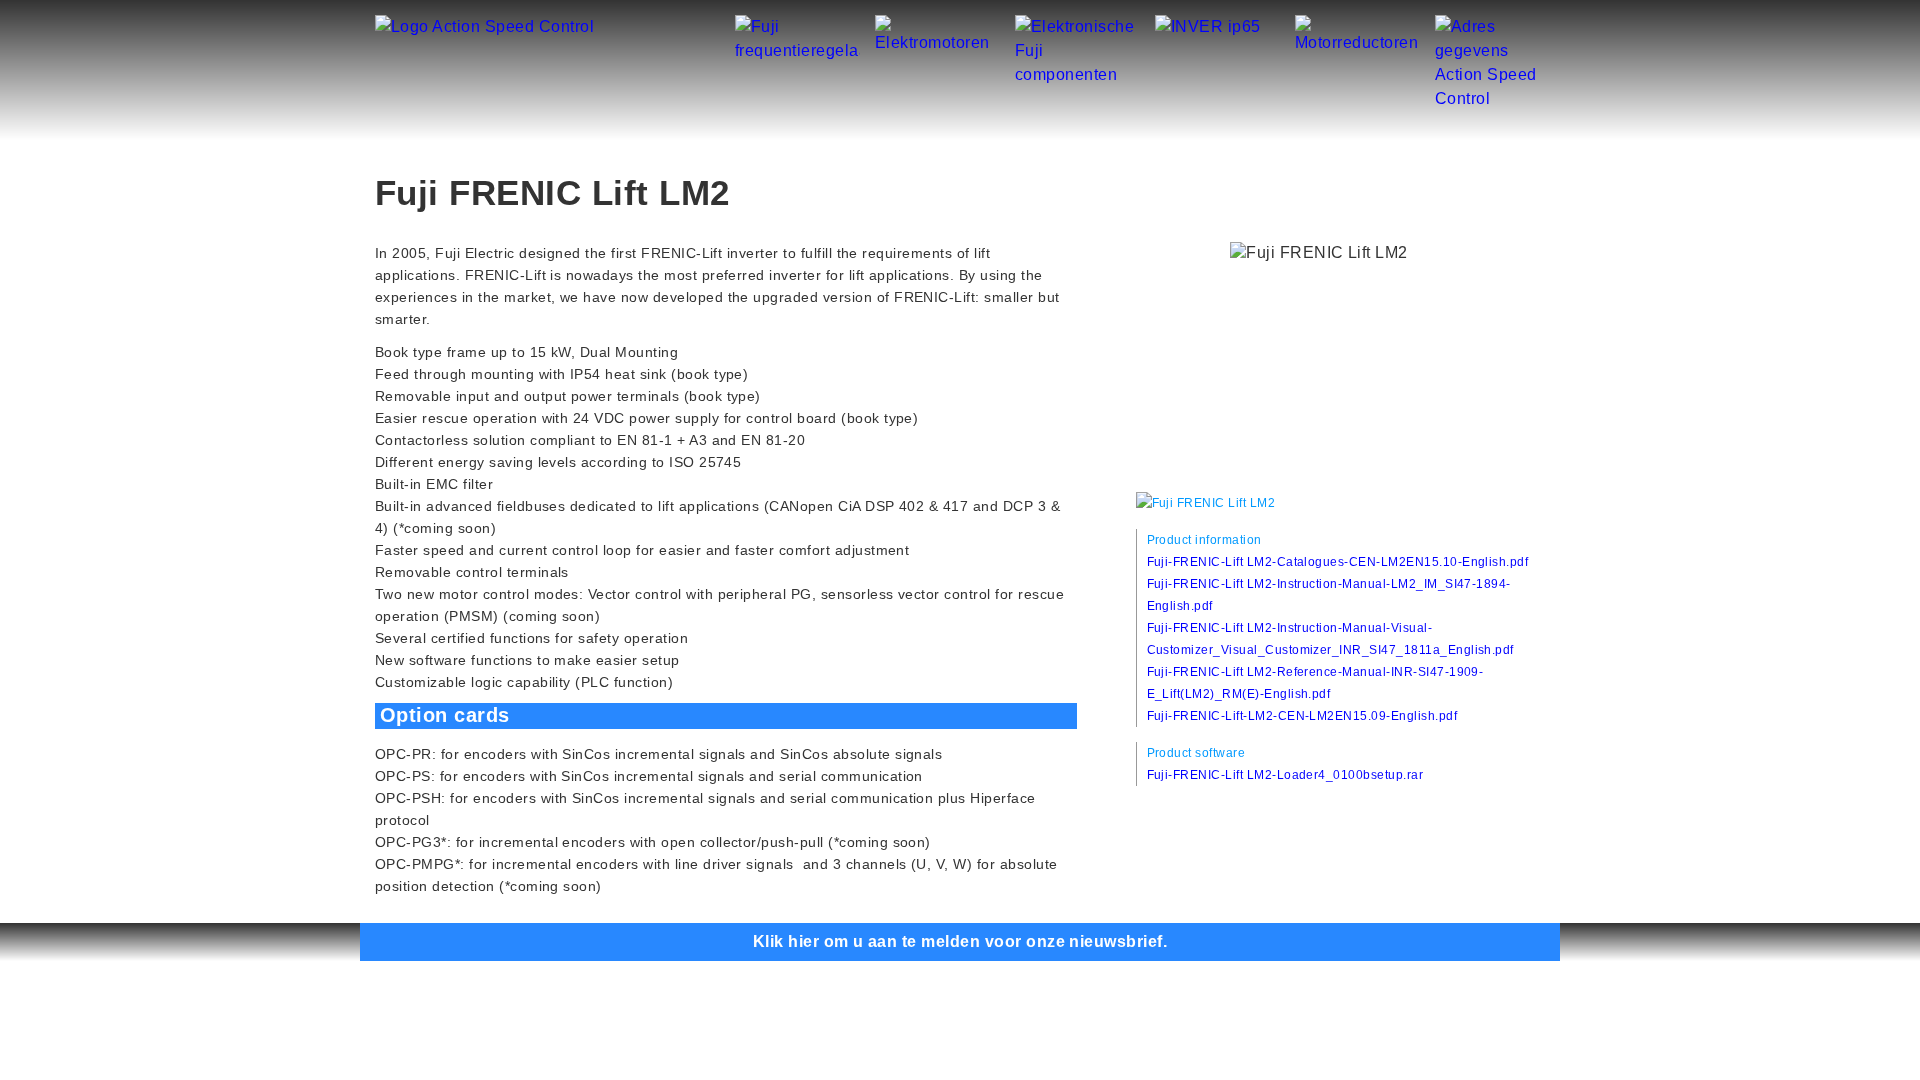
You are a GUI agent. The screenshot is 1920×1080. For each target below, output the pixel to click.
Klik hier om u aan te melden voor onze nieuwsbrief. (960, 941)
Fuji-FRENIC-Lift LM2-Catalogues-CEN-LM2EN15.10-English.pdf (1338, 562)
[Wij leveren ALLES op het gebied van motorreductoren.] (1357, 26)
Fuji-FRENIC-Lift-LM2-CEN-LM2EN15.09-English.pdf (1302, 716)
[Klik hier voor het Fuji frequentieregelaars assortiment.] (797, 26)
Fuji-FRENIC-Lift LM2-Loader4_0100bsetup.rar (1285, 775)
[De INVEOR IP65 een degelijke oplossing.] (1208, 26)
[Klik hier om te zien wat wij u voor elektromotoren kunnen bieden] (937, 26)
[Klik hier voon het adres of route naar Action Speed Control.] (1497, 26)
